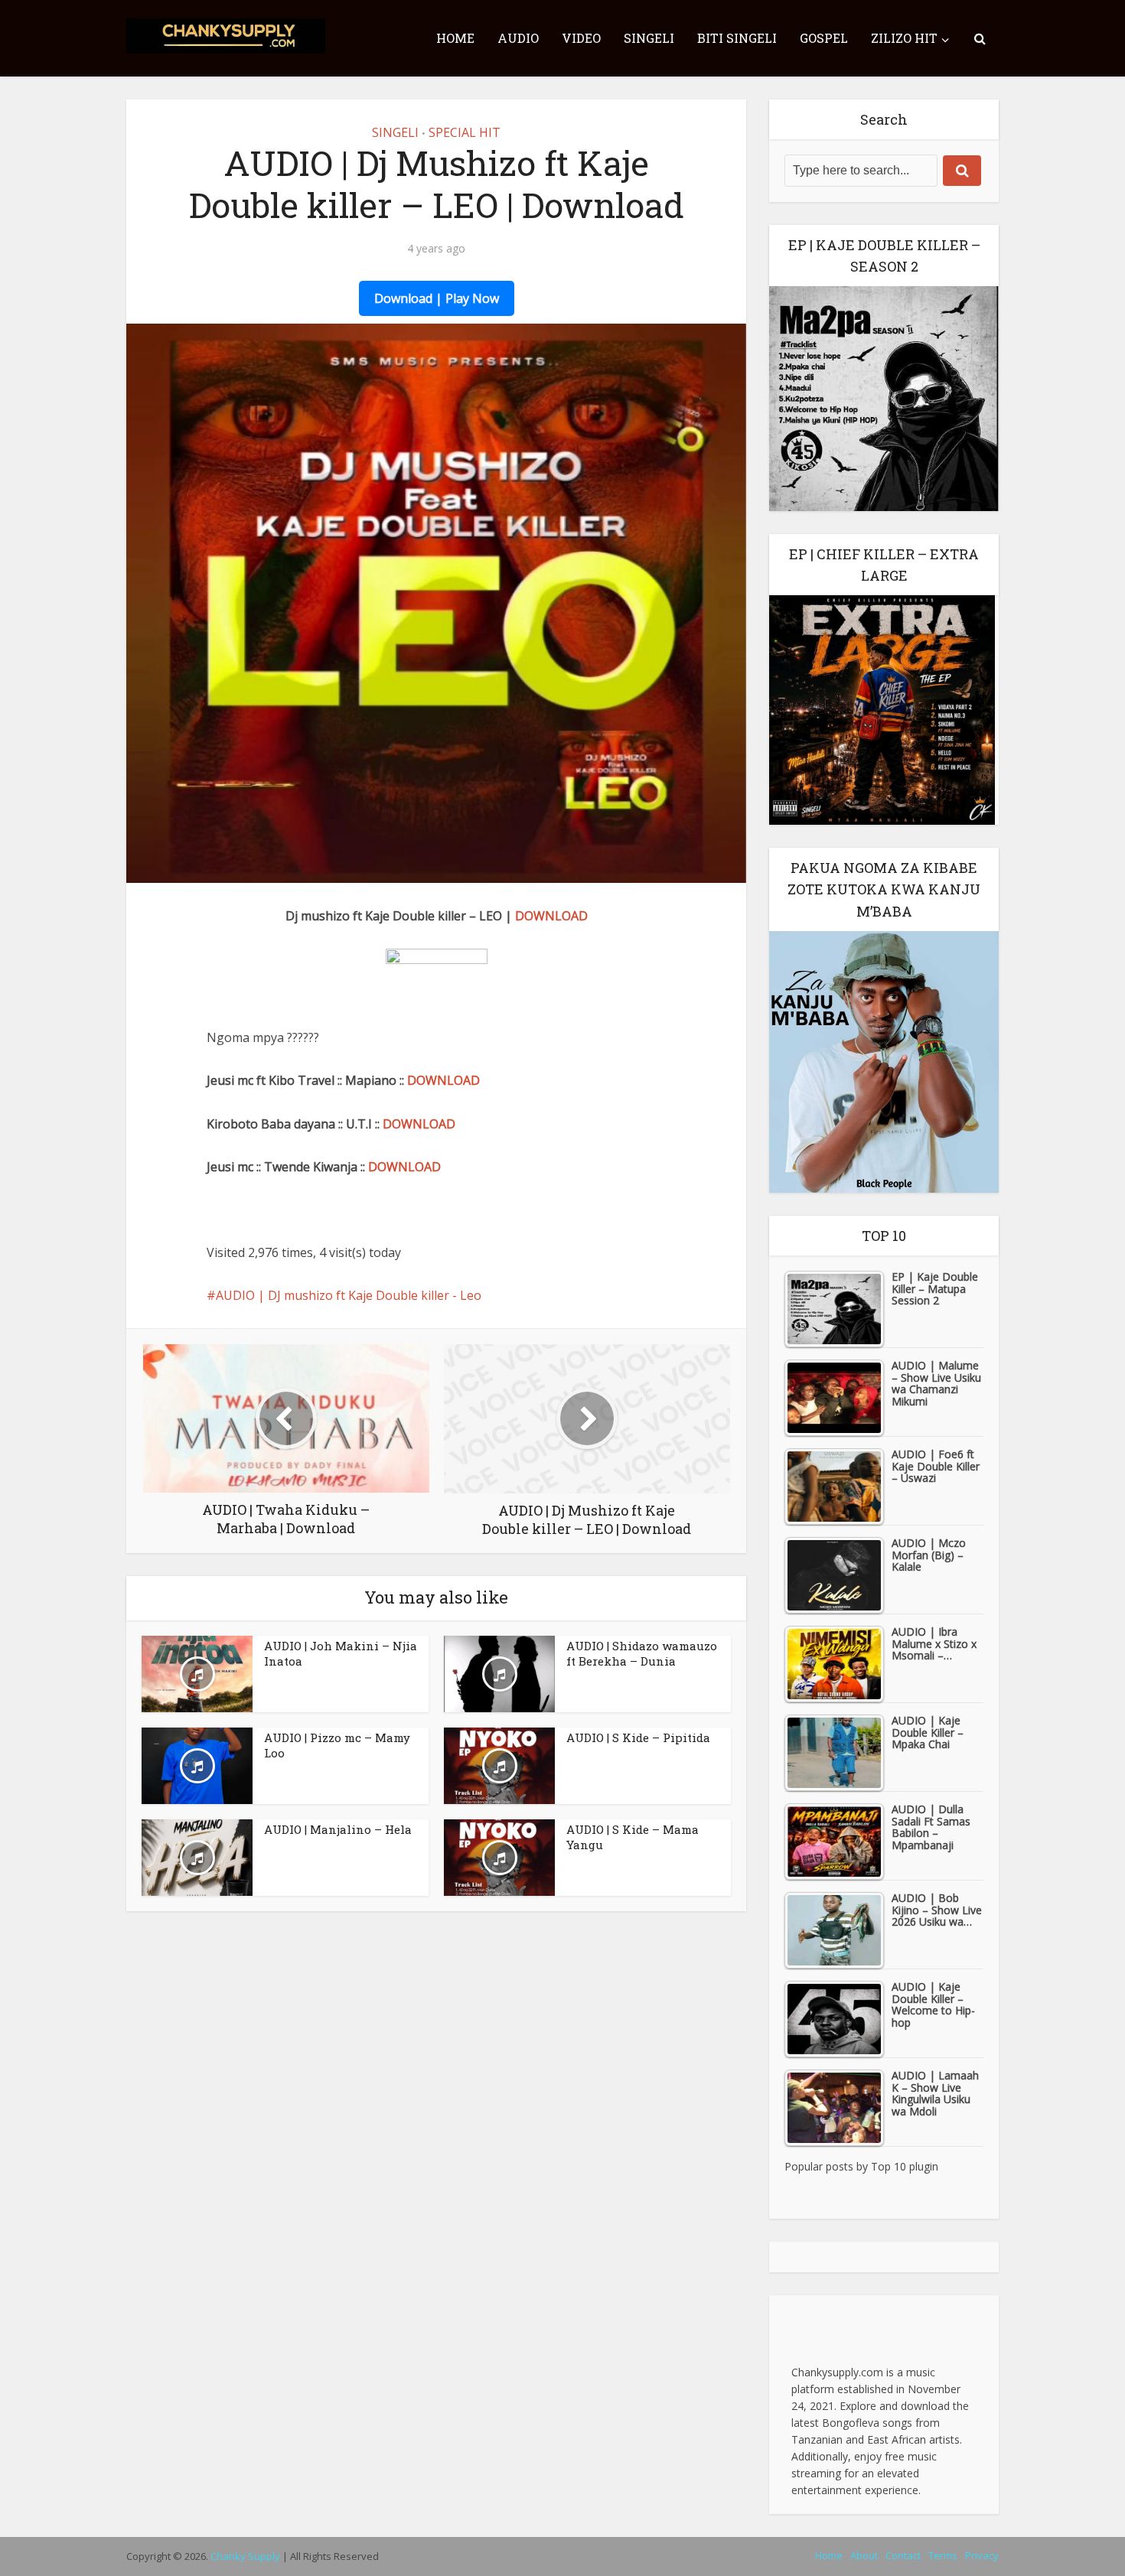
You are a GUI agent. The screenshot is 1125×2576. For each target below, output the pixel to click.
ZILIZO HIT (904, 38)
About (864, 2555)
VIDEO (581, 38)
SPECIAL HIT (465, 132)
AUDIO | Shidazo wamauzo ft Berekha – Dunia (642, 1653)
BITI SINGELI (737, 38)
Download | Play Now (437, 298)
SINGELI (649, 38)
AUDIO (518, 38)
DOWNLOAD (551, 916)
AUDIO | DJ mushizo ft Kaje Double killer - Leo (349, 1295)
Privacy (982, 2555)
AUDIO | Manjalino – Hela (338, 1829)
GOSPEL (824, 38)
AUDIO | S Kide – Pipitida (638, 1737)
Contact (903, 2555)
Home (829, 2555)
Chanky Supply (245, 2556)
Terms (943, 2555)
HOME (455, 38)
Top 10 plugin (905, 2166)
